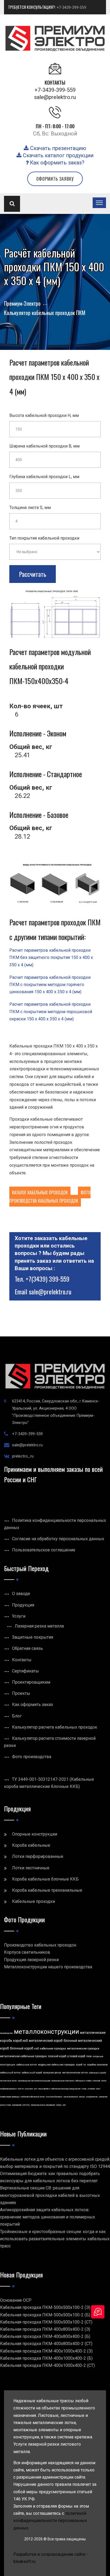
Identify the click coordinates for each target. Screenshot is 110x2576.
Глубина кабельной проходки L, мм (44, 477)
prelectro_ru (23, 1456)
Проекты (21, 1693)
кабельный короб (32, 2073)
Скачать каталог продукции (58, 155)
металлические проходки (83, 2049)
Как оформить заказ (32, 1705)
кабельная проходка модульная (66, 2089)
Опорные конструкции (35, 1834)
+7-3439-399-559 (71, 7)
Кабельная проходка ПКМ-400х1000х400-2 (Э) (46, 2351)
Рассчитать (33, 574)
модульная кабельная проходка (56, 2065)
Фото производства (32, 1757)
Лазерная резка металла (39, 1626)
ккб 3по (26, 2105)
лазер (59, 2105)
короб (79, 2065)
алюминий (17, 2105)
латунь (82, 2097)
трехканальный (71, 2097)
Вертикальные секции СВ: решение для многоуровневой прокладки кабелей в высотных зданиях (50, 2195)
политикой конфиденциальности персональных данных (50, 2521)
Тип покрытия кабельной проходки (44, 538)
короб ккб (20, 2041)
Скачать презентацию (58, 148)
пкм (89, 2056)
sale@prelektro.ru (55, 97)
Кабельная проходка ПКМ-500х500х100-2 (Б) (45, 2315)
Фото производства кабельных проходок (50, 1197)
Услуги (19, 1616)
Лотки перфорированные (38, 1856)
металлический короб (46, 2041)
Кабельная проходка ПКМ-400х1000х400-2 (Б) (46, 2358)
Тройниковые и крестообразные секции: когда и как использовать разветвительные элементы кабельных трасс (55, 2239)
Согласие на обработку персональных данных (58, 1539)
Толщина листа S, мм (30, 508)
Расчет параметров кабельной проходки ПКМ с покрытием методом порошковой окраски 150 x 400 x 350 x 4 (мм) (51, 1011)
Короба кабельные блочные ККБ (45, 1879)
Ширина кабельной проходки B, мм (44, 446)
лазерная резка (52, 2073)
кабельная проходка (53, 2049)
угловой (91, 2089)
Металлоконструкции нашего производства (48, 1967)
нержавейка (44, 2089)
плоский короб (57, 2056)
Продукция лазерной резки (31, 1960)
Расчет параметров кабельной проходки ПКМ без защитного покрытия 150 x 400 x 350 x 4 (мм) (51, 957)
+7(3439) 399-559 (48, 1279)
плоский (96, 2081)
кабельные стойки (83, 2081)
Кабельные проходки (34, 1901)
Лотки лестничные (31, 1868)
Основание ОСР (16, 2300)
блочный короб (21, 2048)
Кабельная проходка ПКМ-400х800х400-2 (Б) (45, 2336)
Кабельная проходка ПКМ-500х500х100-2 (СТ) (46, 2322)
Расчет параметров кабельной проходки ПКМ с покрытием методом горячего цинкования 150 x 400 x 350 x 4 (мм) (50, 985)
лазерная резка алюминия (43, 2105)
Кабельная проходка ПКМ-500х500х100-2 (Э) (45, 2307)
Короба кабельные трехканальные (47, 1890)
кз (85, 2065)
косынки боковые (54, 2097)
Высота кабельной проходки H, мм (44, 415)
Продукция (23, 1605)
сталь (84, 2089)
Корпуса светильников (27, 1952)
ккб (36, 2049)
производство (6, 2033)
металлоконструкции (46, 2032)
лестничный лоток (8, 2081)
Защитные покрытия (33, 1637)
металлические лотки (75, 2073)
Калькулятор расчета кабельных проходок (55, 1727)
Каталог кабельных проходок (40, 1192)
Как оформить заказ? (56, 163)
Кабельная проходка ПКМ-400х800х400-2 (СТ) (46, 2344)
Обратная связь (27, 1648)
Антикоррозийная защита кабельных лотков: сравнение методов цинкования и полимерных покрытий (48, 2217)
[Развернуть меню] (99, 203)
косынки (29, 2089)
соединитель (92, 2097)
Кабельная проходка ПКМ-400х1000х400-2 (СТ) (47, 2365)
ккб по (21, 2089)
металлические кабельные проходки (23, 2056)
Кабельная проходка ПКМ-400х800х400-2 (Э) (45, 2329)
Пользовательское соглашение (44, 1550)
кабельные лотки (27, 2065)
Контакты (22, 1660)
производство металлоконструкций (34, 2081)
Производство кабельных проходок (40, 1945)
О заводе (21, 1594)
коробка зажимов (97, 2065)
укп (36, 2089)
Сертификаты (25, 1671)
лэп (64, 2105)
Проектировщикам (31, 1682)
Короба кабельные (31, 1845)
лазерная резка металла (62, 2081)
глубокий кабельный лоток (33, 2097)
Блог (17, 1716)
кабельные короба (97, 2073)
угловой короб (76, 2056)
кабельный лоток (10, 2073)
